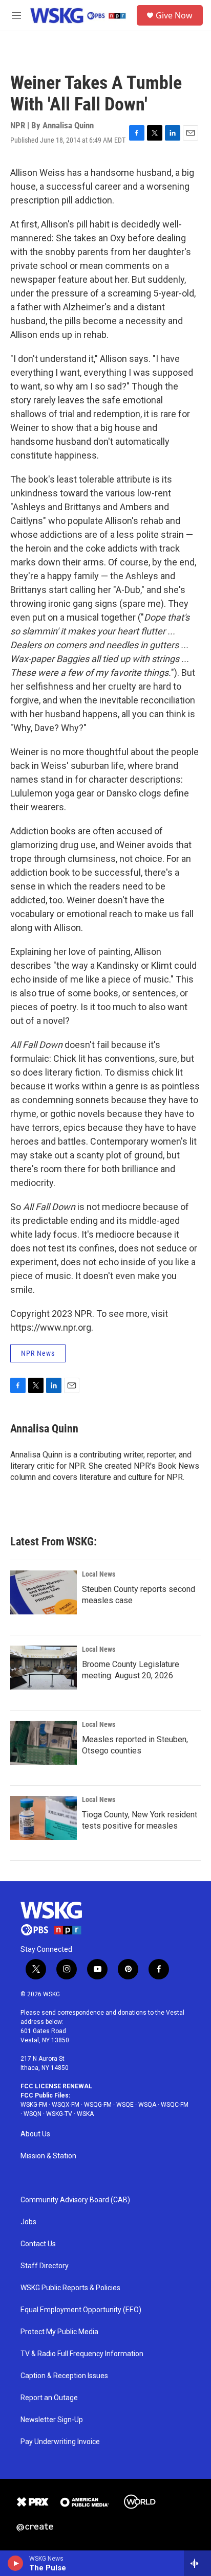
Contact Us (38, 2244)
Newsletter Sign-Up (52, 2420)
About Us (35, 2134)
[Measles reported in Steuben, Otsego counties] (44, 1743)
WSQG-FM (98, 2105)
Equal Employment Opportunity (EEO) (81, 2310)
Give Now (174, 15)
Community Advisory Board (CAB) (75, 2200)
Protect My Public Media (59, 2332)
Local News (99, 1574)
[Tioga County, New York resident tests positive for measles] (44, 1818)
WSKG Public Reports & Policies (70, 2288)
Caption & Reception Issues (64, 2376)
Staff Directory (45, 2266)
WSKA (85, 2114)
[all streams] (197, 2563)
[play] (16, 2563)
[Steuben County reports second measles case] (44, 1592)
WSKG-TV (59, 2114)
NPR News (38, 1353)
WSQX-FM (66, 2105)
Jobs (28, 2222)
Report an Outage (49, 2398)
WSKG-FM (34, 2105)
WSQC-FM (175, 2105)
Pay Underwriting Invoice (60, 2442)
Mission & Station (48, 2156)
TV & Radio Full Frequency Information (82, 2354)
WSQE (125, 2105)
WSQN (33, 2114)
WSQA (147, 2105)
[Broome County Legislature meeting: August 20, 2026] (44, 1668)
